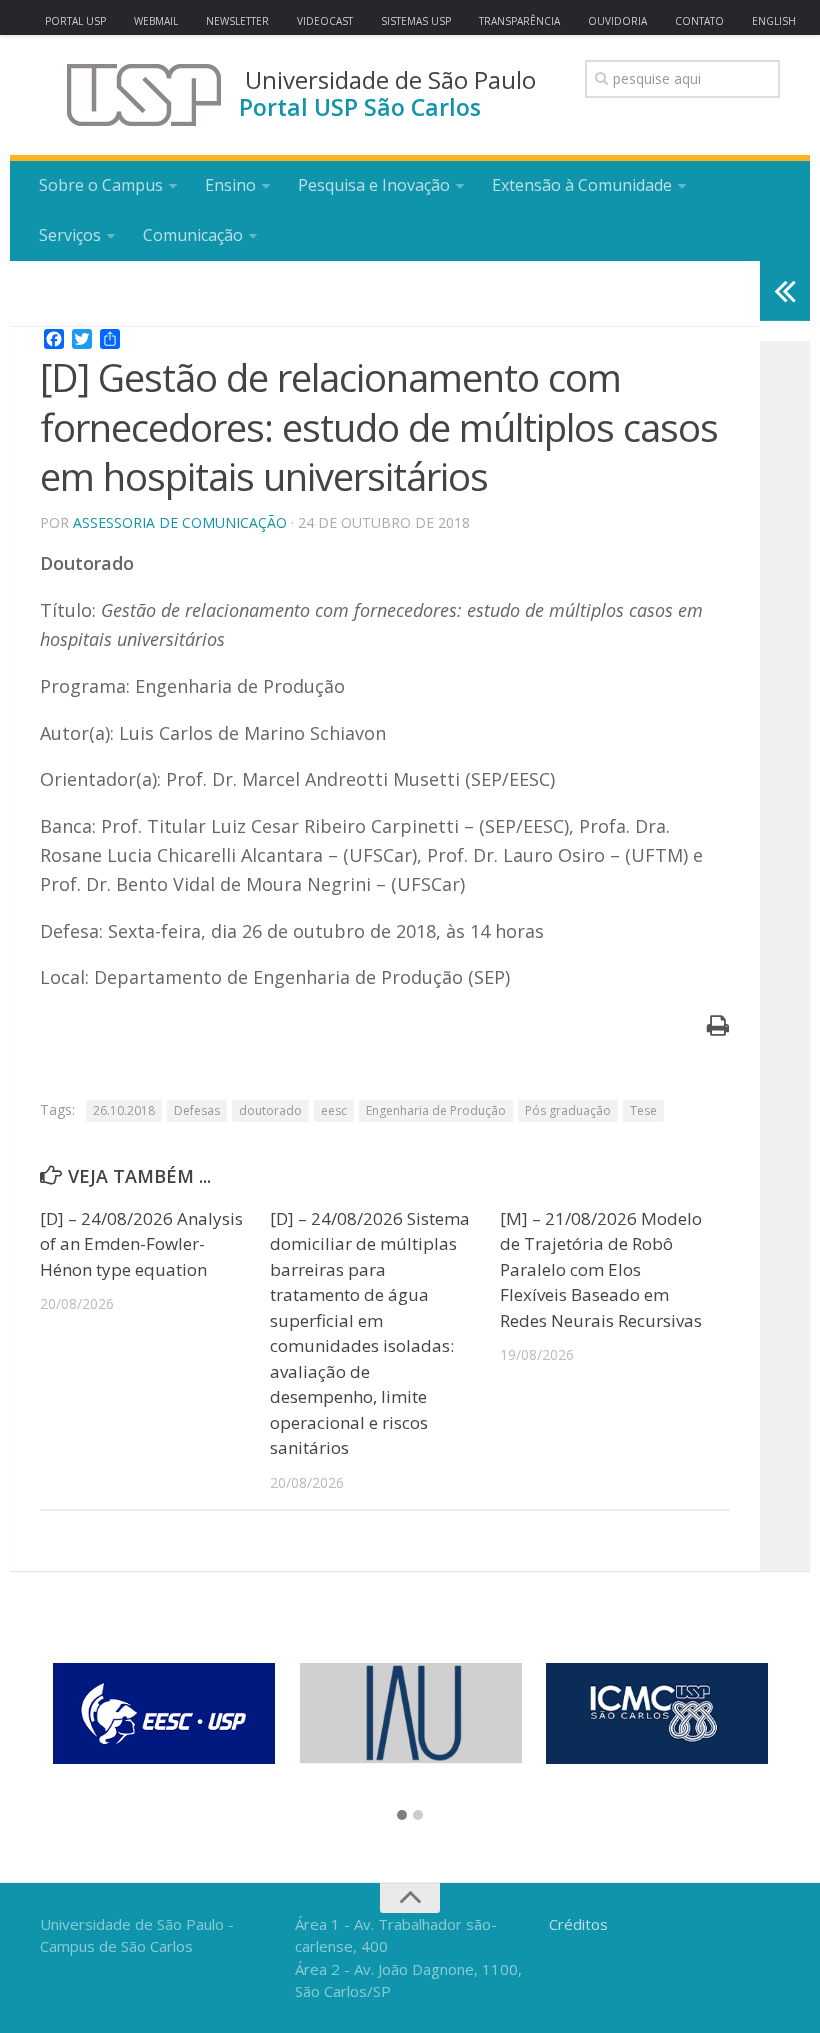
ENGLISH (774, 21)
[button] (402, 1816)
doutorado (270, 1110)
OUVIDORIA (617, 21)
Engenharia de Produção (436, 1110)
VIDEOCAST (325, 21)
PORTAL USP (75, 21)
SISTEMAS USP (416, 21)
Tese (643, 1110)
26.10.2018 (124, 1110)
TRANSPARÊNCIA (519, 21)
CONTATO (699, 21)
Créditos (578, 1924)
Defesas (197, 1110)
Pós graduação (568, 1110)
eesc (334, 1110)
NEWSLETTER (237, 21)
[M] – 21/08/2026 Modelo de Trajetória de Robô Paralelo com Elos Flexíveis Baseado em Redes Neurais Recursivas (601, 1269)
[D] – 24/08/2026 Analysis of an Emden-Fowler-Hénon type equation (141, 1244)
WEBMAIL (156, 21)
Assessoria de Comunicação (180, 522)
